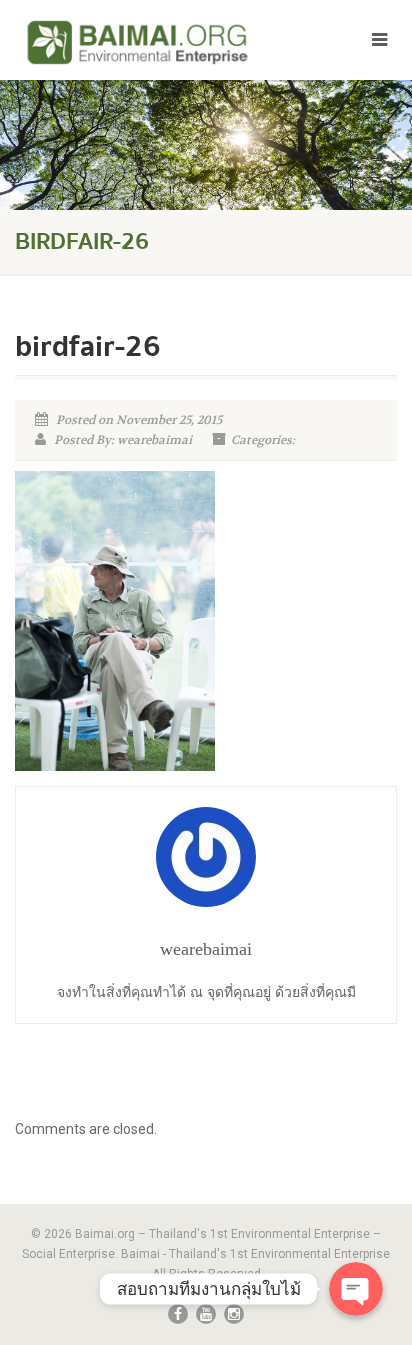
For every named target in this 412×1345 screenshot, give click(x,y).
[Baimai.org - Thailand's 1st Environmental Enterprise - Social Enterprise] (137, 42)
